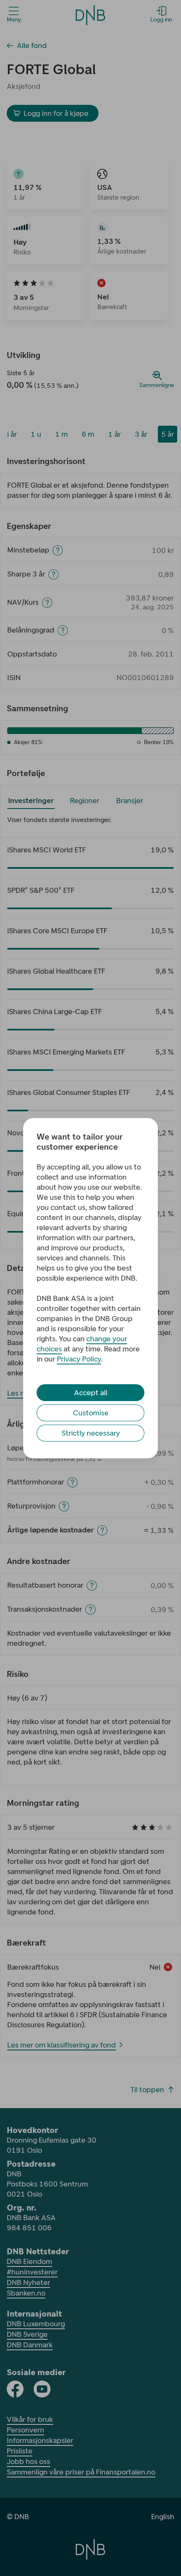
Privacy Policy (79, 1359)
